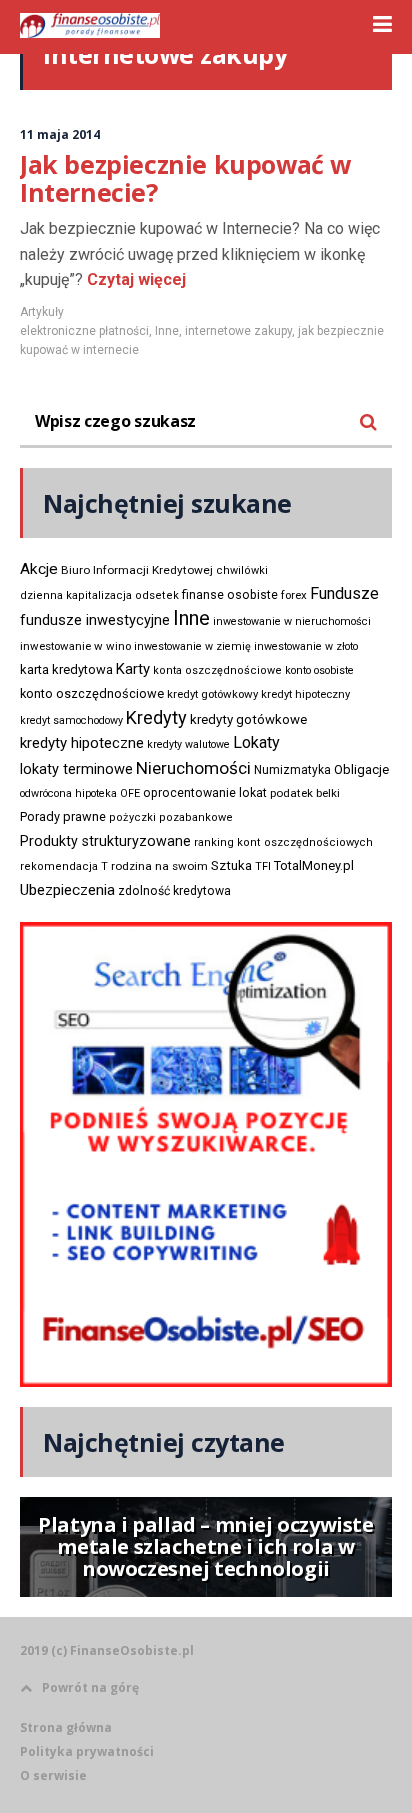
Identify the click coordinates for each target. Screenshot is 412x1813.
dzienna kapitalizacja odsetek (99, 595)
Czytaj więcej (134, 279)
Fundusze (344, 593)
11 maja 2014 (60, 134)
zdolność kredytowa (174, 891)
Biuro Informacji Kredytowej (137, 570)
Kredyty (156, 717)
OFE (130, 793)
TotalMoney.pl (314, 865)
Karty (133, 669)
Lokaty (256, 742)
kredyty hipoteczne (82, 743)
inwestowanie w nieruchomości (292, 621)
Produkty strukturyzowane (105, 841)
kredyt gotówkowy (212, 694)
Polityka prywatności (87, 1751)
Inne (167, 331)
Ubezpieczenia (67, 890)
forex (294, 595)
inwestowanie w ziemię (192, 646)
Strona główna (66, 1727)
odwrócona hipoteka (68, 793)
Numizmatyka (292, 770)
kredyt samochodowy (71, 720)
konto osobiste (319, 670)
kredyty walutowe (188, 744)
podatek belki (305, 793)
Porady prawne (63, 816)
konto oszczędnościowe (92, 693)
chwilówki (242, 570)
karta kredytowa (66, 669)
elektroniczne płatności (84, 331)
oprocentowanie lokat (205, 793)
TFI (263, 866)
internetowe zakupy (238, 331)
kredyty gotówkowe (248, 719)
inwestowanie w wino (75, 646)
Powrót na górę (90, 1687)
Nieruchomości (193, 768)
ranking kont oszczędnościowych (283, 842)
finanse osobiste (230, 595)
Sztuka (231, 865)
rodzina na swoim (159, 866)
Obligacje (361, 769)
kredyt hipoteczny (305, 694)
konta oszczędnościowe (217, 670)
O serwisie (53, 1775)
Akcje (39, 569)
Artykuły (42, 312)
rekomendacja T (64, 866)
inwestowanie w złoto (306, 646)
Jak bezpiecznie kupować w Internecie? (185, 178)
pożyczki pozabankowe (171, 817)
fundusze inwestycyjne (95, 620)
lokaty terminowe (76, 769)
